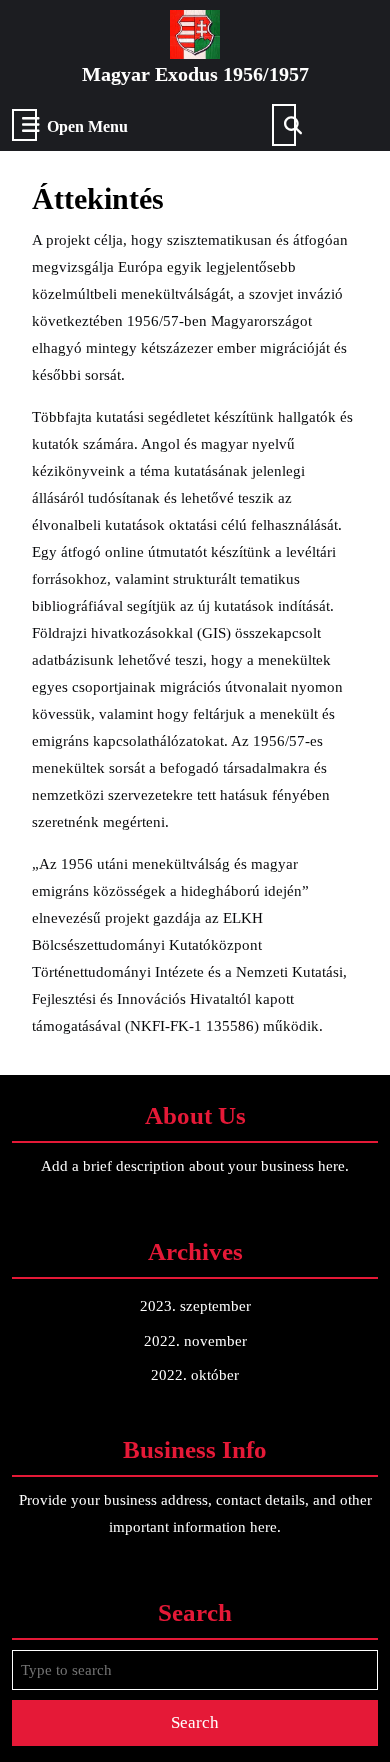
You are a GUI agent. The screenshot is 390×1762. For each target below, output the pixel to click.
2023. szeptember (195, 1306)
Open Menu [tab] (87, 127)
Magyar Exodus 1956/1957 (195, 74)
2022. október (195, 1375)
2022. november (195, 1341)
